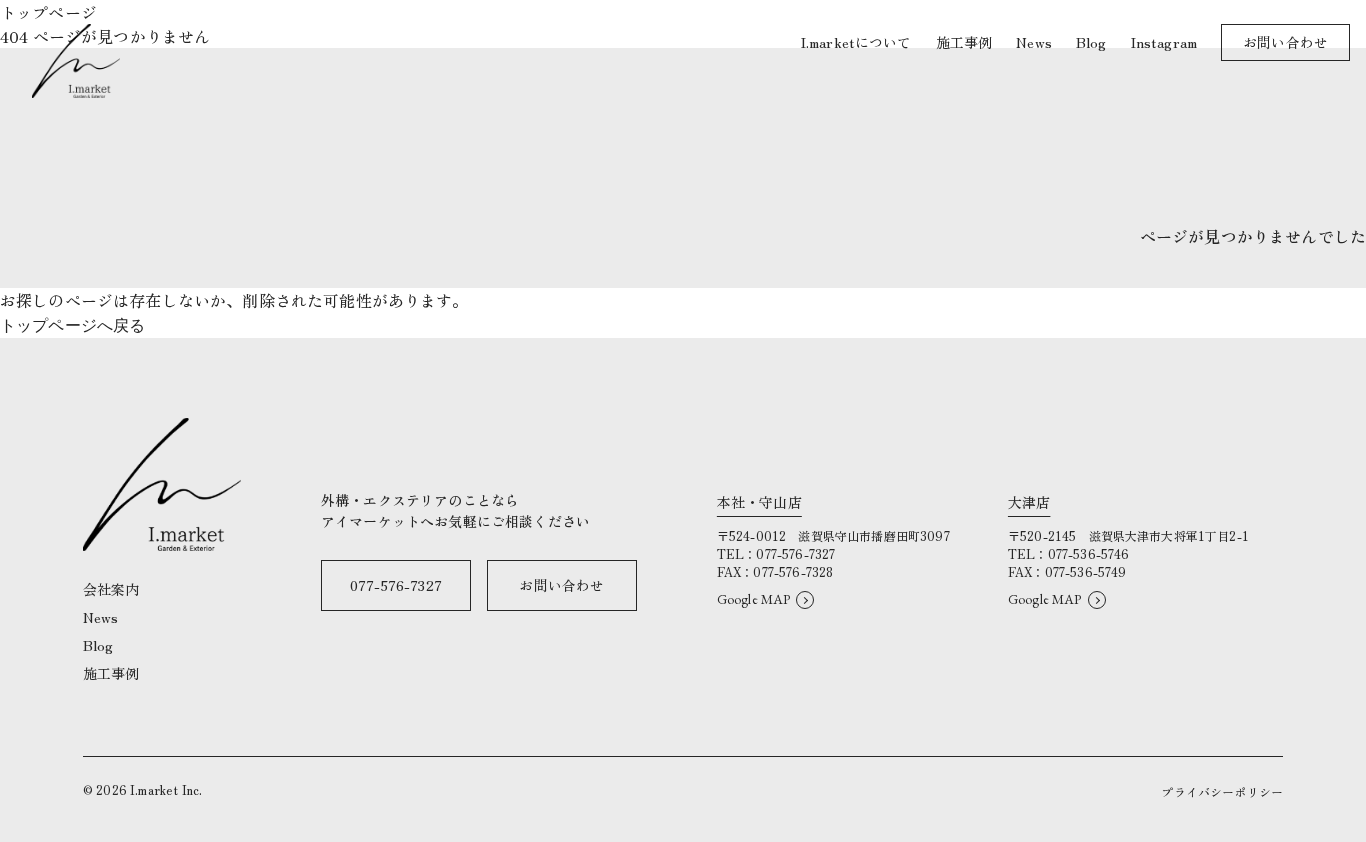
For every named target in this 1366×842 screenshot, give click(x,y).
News (101, 617)
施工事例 (111, 673)
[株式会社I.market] (76, 61)
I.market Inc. (166, 789)
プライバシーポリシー (1222, 791)
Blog (98, 645)
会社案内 (111, 589)
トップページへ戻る (72, 325)
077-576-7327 (396, 585)
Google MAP (754, 599)
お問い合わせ (561, 585)
